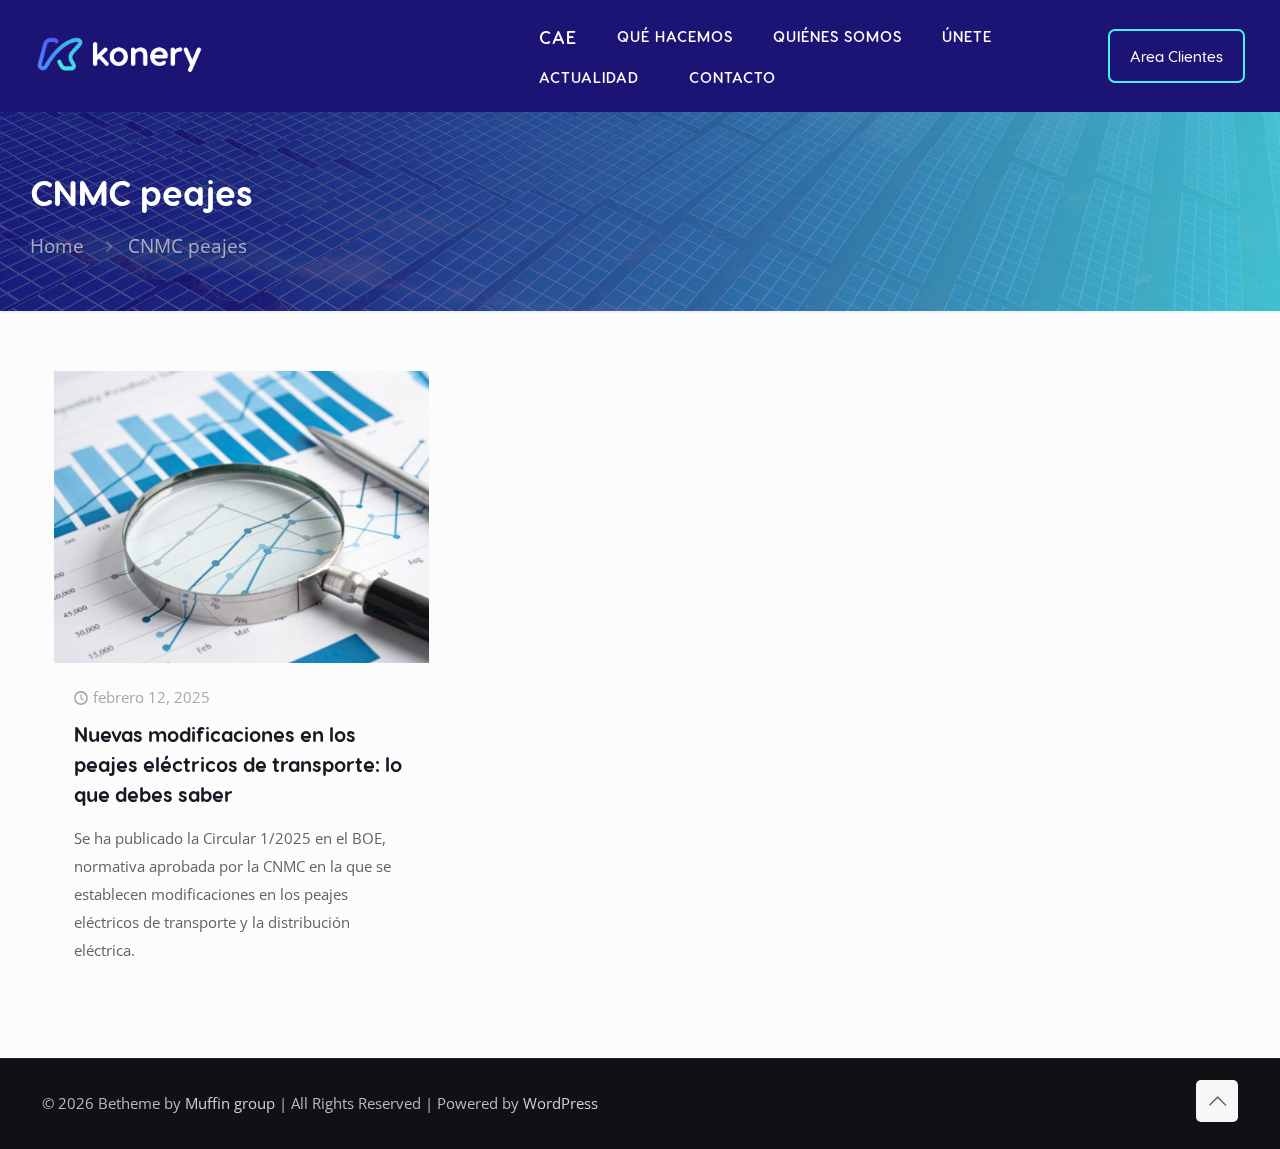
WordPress (560, 1103)
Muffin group (230, 1103)
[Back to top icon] (1217, 1101)
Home (57, 245)
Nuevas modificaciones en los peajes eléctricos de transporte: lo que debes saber (238, 764)
